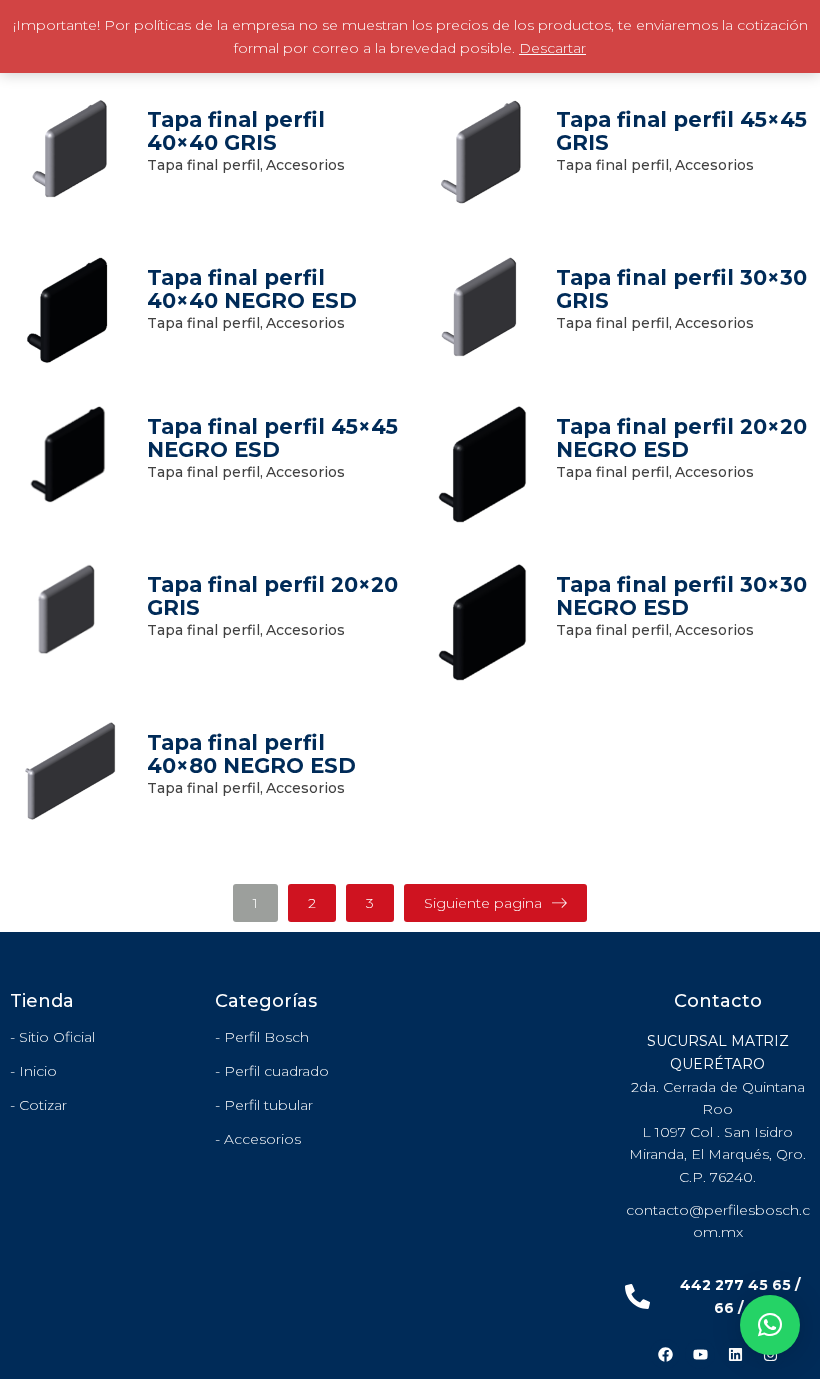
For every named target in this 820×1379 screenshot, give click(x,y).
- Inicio (33, 1071)
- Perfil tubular (264, 1105)
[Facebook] (665, 1354)
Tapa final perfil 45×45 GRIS (681, 131)
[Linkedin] (735, 1354)
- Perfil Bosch (262, 1037)
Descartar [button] (552, 48)
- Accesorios (258, 1139)
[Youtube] (700, 1354)
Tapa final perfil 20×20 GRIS (272, 596)
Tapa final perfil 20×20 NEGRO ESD (681, 438)
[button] (770, 1325)
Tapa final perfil (205, 165)
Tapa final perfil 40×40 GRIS (236, 131)
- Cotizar (38, 1105)
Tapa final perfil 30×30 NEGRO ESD (681, 596)
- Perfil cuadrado (272, 1071)
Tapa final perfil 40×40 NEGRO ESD (252, 289)
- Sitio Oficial (52, 1037)
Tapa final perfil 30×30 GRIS (681, 289)
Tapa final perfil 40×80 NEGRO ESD (251, 754)
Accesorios (305, 165)
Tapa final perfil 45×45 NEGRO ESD (272, 438)
